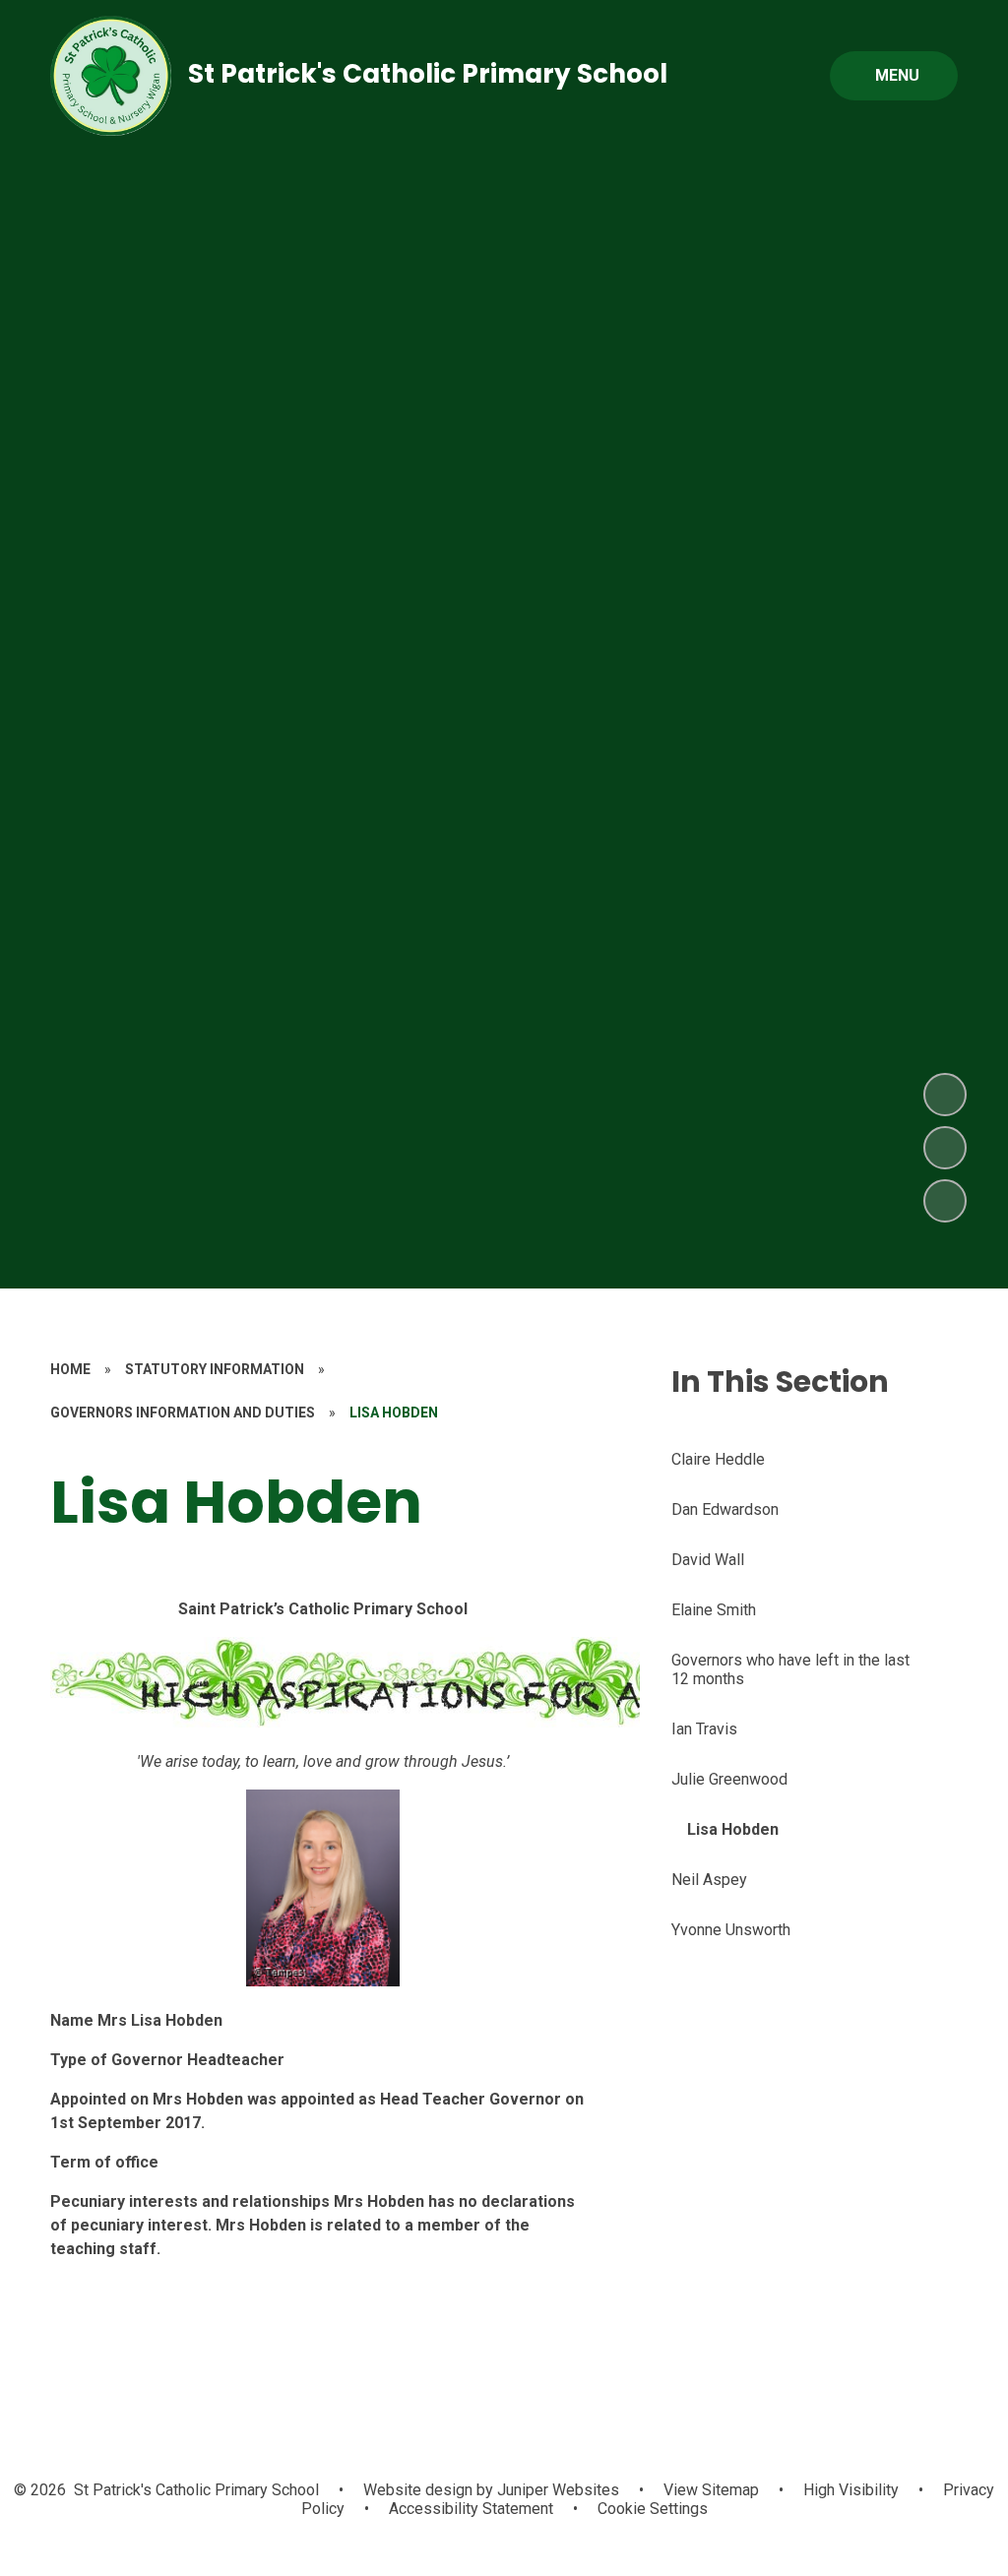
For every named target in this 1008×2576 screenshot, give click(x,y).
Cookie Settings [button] (653, 2509)
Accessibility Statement (471, 2509)
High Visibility (851, 2490)
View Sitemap (711, 2490)
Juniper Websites (556, 2490)
